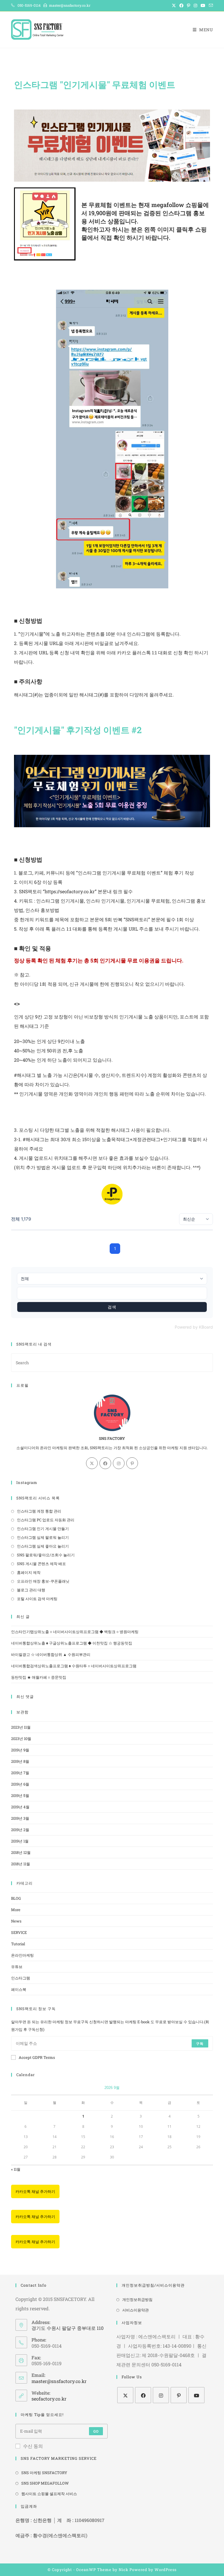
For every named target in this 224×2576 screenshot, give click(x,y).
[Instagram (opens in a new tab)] (195, 6)
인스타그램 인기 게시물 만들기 (43, 1529)
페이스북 (19, 1989)
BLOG (16, 1898)
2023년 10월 (21, 1739)
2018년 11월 (21, 1864)
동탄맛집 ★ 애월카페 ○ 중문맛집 (39, 1677)
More (16, 1910)
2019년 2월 (20, 1830)
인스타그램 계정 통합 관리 (39, 1511)
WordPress (166, 2570)
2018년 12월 (21, 1852)
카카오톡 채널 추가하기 (35, 2191)
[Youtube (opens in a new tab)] (203, 6)
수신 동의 (33, 2446)
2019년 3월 (20, 1818)
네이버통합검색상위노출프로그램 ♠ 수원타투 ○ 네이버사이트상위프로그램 (74, 1666)
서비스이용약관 (135, 2310)
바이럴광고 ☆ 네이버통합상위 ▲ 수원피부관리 (51, 1654)
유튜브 (17, 1967)
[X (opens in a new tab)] (174, 6)
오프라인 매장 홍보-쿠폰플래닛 (43, 1581)
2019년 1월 (20, 1841)
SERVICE (19, 1932)
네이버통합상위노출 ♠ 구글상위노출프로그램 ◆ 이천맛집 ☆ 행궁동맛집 (72, 1643)
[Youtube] (196, 2395)
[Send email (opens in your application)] (210, 6)
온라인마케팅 (22, 1955)
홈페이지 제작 (29, 1572)
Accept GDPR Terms (37, 2057)
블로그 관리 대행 (31, 1590)
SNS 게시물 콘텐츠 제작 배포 (41, 1564)
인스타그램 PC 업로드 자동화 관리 (46, 1520)
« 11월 (16, 2169)
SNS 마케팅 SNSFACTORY (44, 2473)
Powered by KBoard (194, 1327)
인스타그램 (21, 1978)
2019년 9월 (20, 1750)
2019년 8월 (20, 1761)
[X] (92, 1463)
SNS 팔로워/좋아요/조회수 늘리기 (46, 1555)
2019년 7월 (20, 1773)
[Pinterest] (132, 1463)
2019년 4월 (20, 1807)
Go (96, 2431)
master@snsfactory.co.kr (59, 2381)
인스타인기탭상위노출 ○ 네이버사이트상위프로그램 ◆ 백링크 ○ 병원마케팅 (75, 1632)
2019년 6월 (20, 1784)
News (16, 1921)
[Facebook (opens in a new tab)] (181, 6)
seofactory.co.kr (49, 2399)
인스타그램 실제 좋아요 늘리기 (43, 1546)
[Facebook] (105, 1463)
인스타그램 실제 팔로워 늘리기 (43, 1537)
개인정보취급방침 (137, 2299)
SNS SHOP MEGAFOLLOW (45, 2483)
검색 (112, 1307)
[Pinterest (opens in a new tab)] (189, 6)
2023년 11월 (21, 1727)
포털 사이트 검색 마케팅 (37, 1599)
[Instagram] (119, 1463)
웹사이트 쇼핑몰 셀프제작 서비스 (49, 2494)
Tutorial (18, 1944)
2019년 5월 (20, 1795)
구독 (200, 2043)
